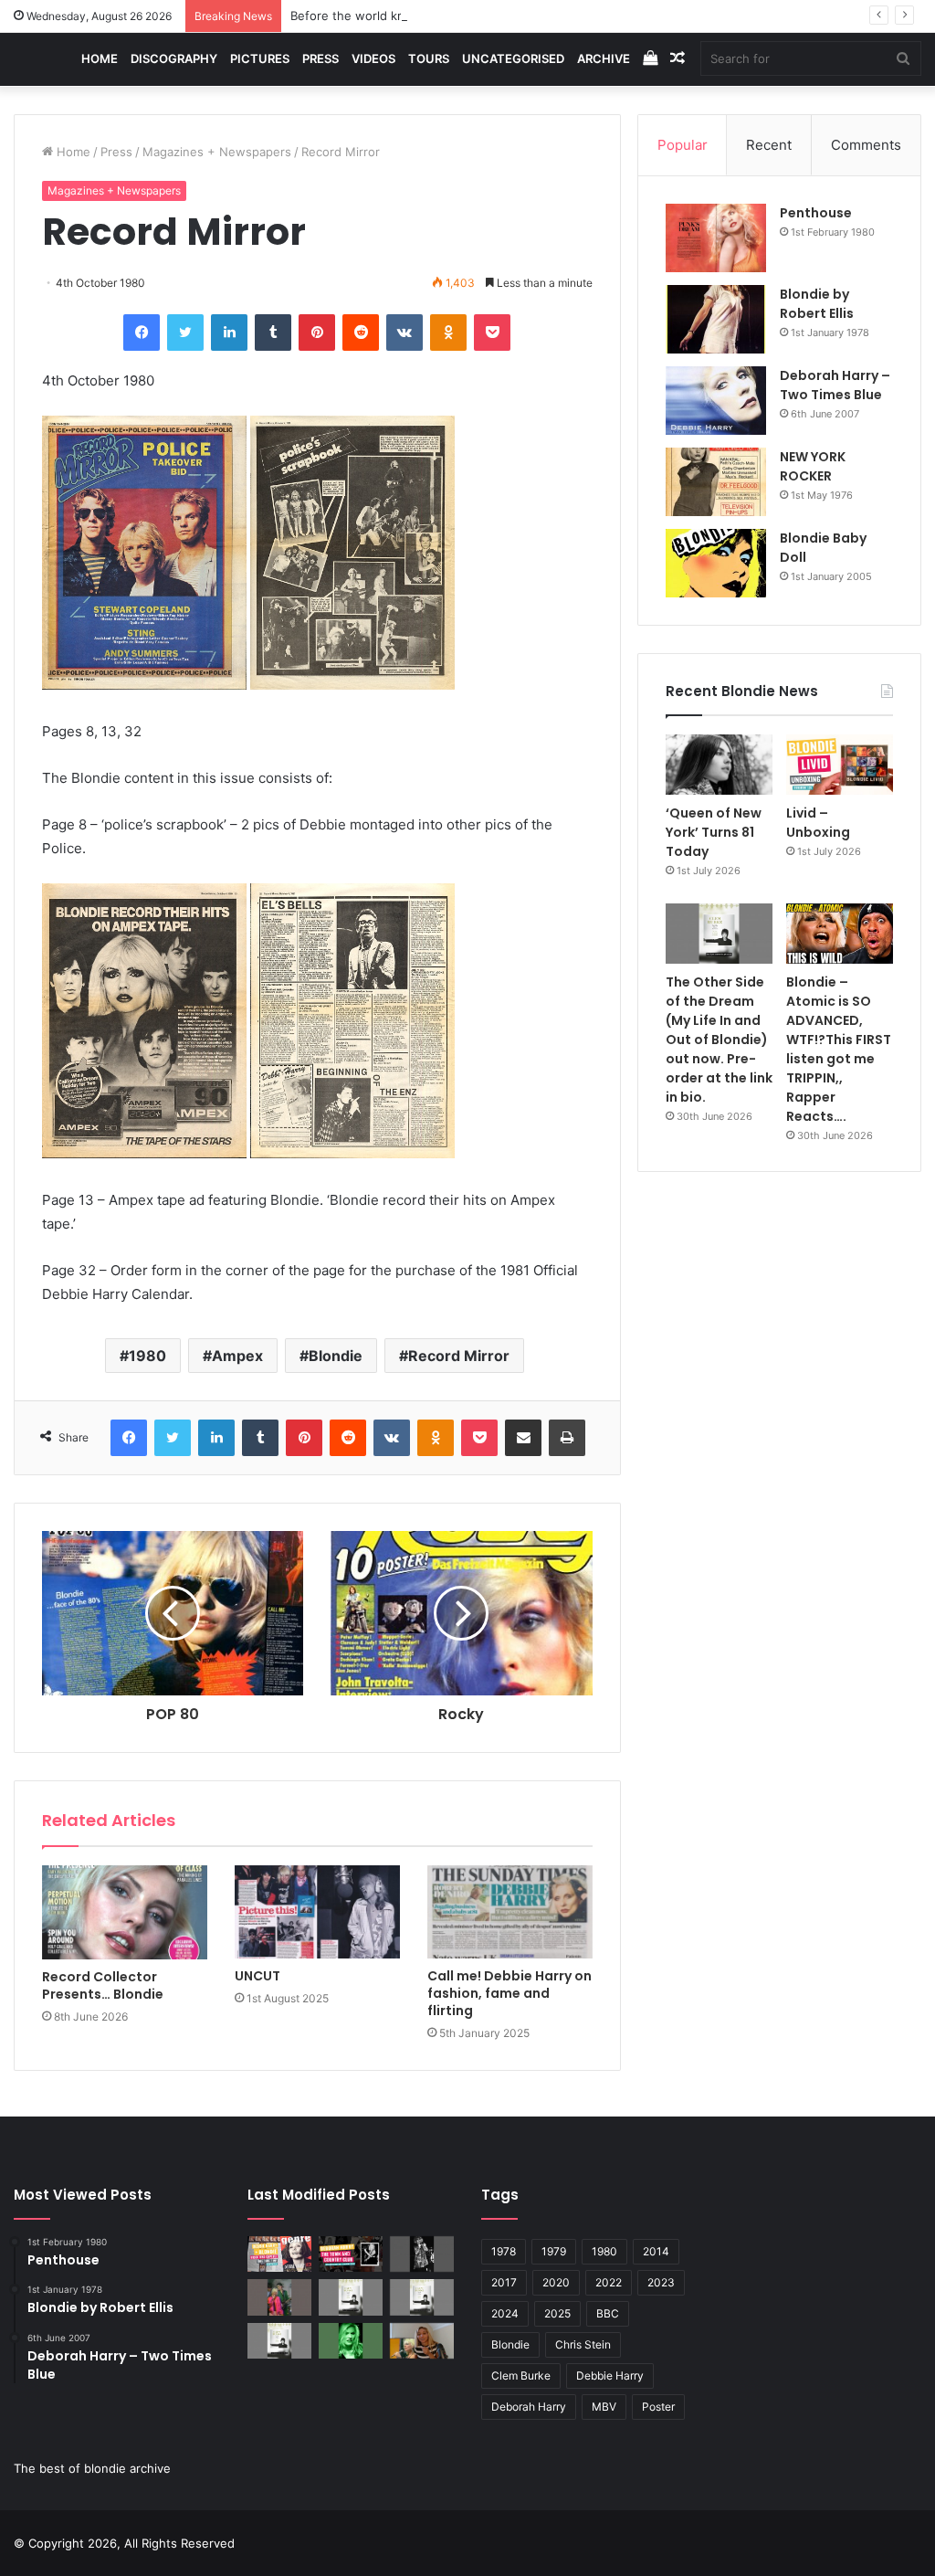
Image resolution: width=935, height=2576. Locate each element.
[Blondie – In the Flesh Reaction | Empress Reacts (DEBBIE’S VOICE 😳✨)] (422, 2341)
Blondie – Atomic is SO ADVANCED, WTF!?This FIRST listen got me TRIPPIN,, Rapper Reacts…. (839, 1049)
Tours (429, 58)
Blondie (336, 1356)
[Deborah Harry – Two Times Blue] (716, 401)
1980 (147, 1356)
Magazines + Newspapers (217, 152)
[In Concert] (351, 2254)
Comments (866, 145)
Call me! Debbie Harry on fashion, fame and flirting (510, 1993)
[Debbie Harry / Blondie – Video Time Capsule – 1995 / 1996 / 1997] (279, 2254)
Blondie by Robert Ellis (817, 304)
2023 (661, 2282)
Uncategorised (513, 58)
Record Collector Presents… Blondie (103, 1985)
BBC (608, 2313)
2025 (557, 2313)
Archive (604, 58)
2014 (656, 2251)
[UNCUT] (317, 1912)
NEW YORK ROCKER (813, 466)
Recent (769, 145)
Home (100, 58)
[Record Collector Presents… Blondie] (125, 1912)
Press (320, 58)
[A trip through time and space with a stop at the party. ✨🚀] (422, 2254)
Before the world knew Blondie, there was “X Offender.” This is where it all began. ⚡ (534, 16)
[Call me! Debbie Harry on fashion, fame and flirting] (510, 1912)
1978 (504, 2251)
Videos (373, 58)
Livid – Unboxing (818, 823)
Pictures (260, 58)
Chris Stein (583, 2344)
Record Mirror (459, 1356)
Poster (658, 2407)
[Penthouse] (716, 238)
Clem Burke (521, 2375)
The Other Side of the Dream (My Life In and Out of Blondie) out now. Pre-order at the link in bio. (719, 1040)
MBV (604, 2407)
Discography (174, 58)
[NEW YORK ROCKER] (716, 482)
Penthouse (816, 213)
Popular (683, 145)
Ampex (237, 1356)
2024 (505, 2313)
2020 (556, 2282)
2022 (609, 2282)
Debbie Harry (610, 2375)
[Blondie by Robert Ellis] (716, 319)
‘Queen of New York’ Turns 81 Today (714, 832)
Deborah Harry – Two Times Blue (835, 385)
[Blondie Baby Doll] (716, 563)
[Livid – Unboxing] (840, 765)
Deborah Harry (529, 2407)
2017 (504, 2282)
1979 (554, 2251)
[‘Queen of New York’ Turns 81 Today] (719, 765)
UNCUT (257, 1976)
